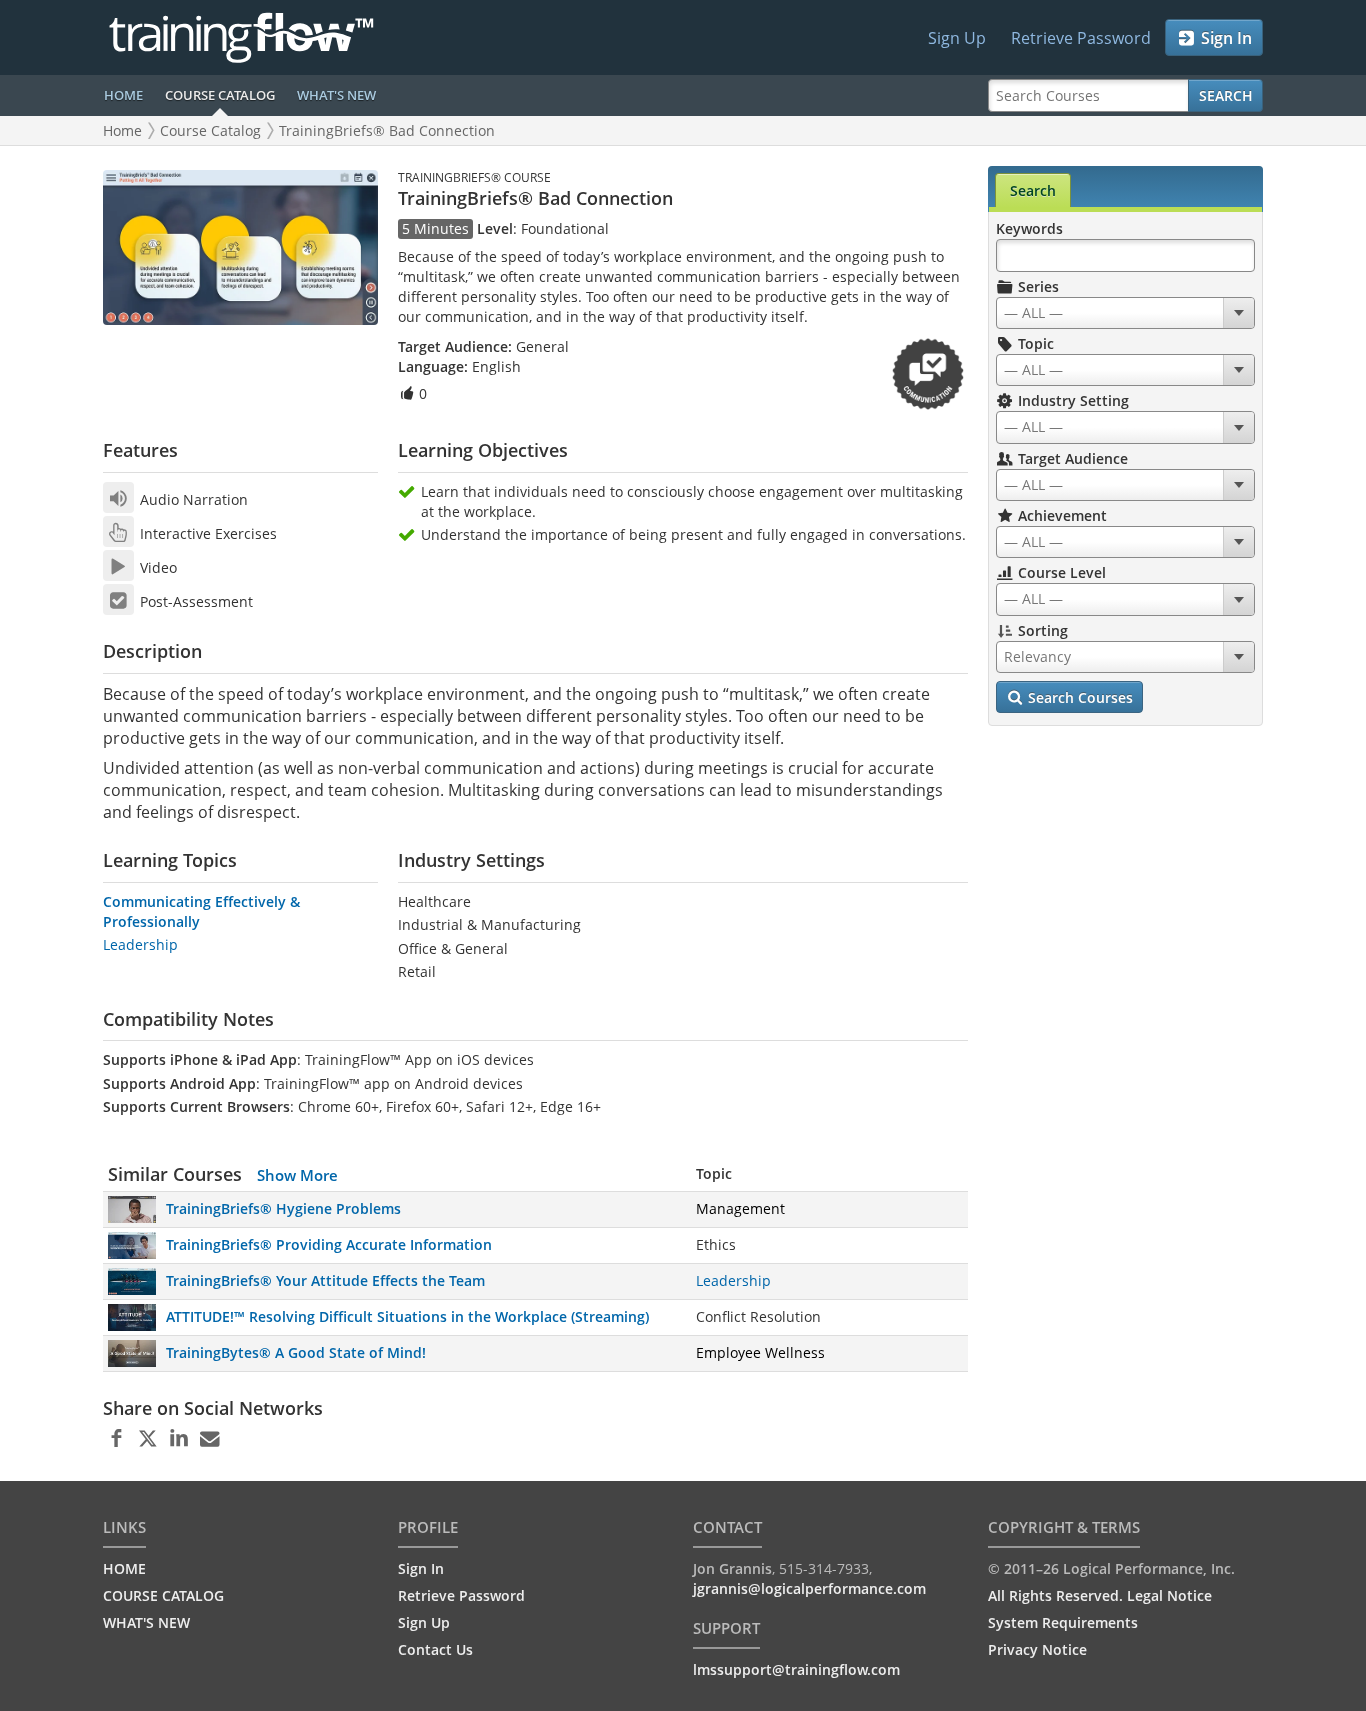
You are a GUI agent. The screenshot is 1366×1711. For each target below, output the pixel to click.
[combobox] (1125, 313)
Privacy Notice (1037, 1649)
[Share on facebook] (116, 1439)
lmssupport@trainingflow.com (796, 1669)
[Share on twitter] (147, 1439)
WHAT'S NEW (336, 95)
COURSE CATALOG (220, 95)
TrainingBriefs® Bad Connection (387, 130)
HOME (123, 95)
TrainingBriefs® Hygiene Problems (283, 1208)
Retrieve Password (1081, 38)
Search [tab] (1033, 190)
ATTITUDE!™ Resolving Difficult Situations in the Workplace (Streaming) (407, 1316)
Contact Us (435, 1649)
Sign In (1224, 38)
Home (122, 130)
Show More (297, 1175)
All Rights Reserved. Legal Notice (1100, 1595)
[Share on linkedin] (178, 1439)
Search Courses (1078, 697)
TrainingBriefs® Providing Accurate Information (329, 1244)
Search (1226, 95)
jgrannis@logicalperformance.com (809, 1588)
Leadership (140, 944)
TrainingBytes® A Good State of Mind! (296, 1352)
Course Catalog (210, 130)
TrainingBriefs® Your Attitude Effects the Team (325, 1280)
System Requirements (1063, 1622)
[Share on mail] (209, 1439)
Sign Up (957, 38)
